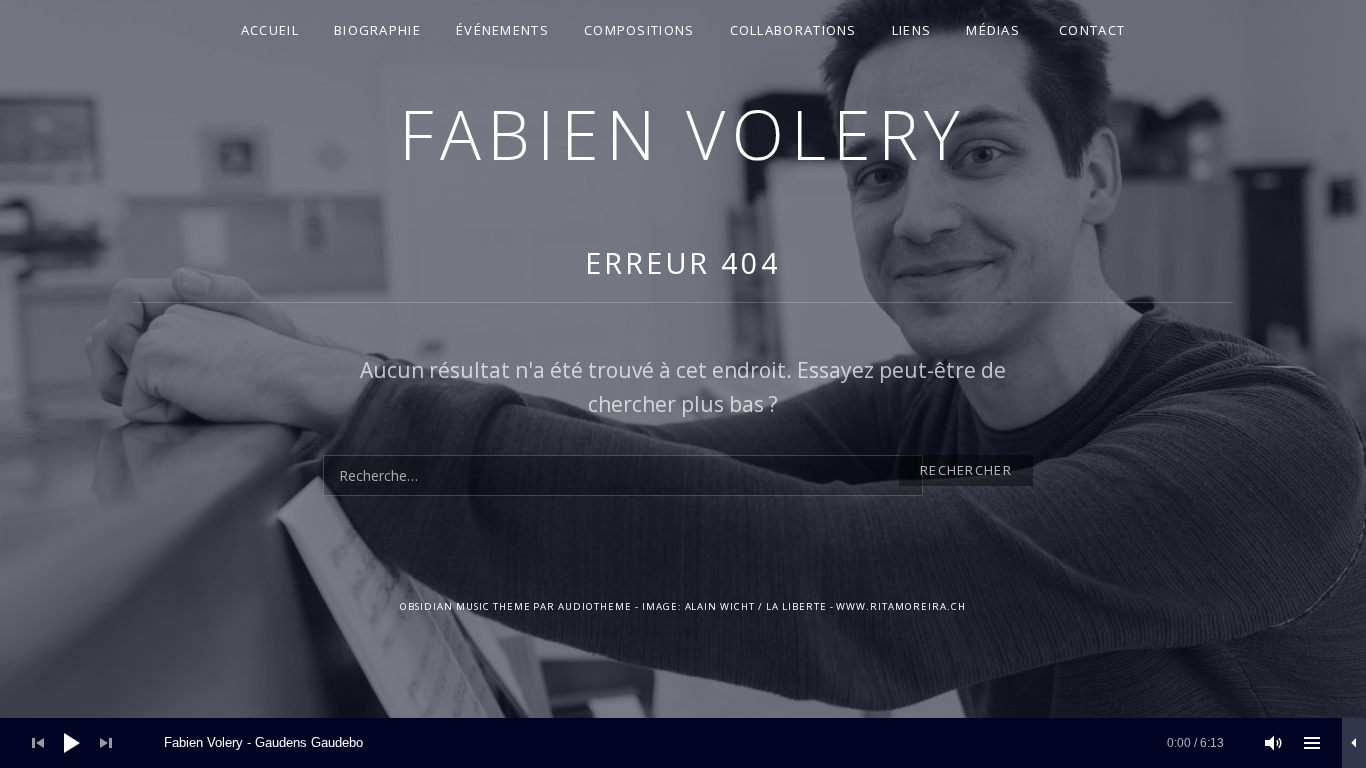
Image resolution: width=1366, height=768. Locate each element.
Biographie (377, 30)
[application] (683, 743)
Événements (502, 30)
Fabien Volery (683, 133)
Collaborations (793, 30)
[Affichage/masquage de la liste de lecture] (1312, 743)
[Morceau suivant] (106, 743)
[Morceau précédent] (38, 743)
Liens (912, 30)
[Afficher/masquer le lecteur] (1354, 743)
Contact (1092, 30)
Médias (993, 30)
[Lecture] (72, 743)
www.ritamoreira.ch (900, 606)
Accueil (270, 30)
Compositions (639, 30)
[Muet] (1274, 743)
